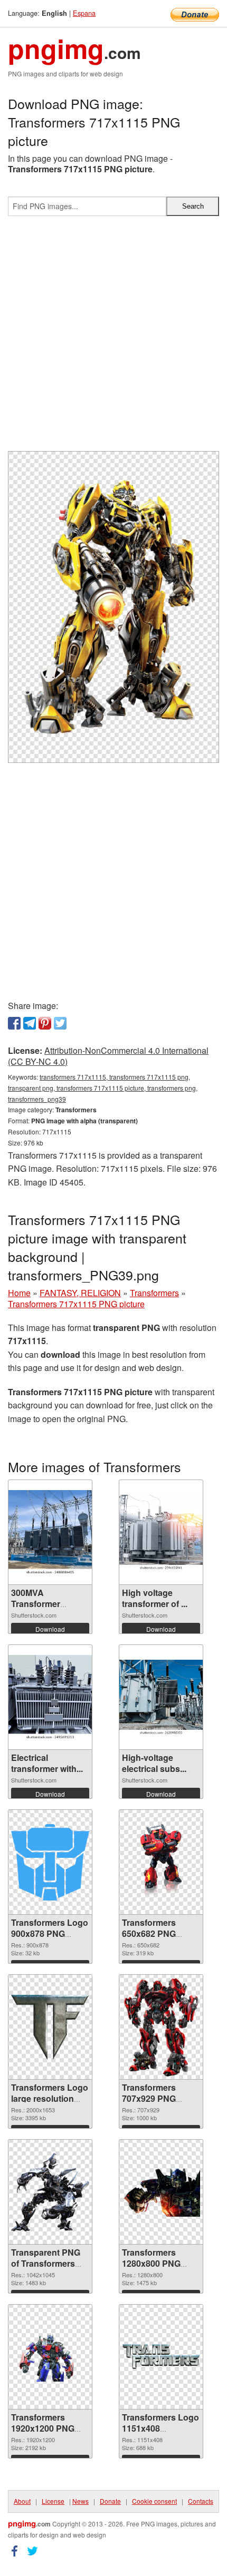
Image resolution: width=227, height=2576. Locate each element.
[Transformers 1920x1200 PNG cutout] (50, 2357)
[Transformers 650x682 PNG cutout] (161, 1863)
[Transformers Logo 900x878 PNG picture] (50, 1862)
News (81, 2501)
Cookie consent (154, 2501)
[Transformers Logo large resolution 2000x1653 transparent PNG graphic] (50, 2027)
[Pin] (45, 1023)
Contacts (201, 2501)
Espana (84, 13)
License (53, 2501)
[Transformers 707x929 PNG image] (161, 2027)
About (22, 2501)
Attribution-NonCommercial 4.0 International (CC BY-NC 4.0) (108, 1056)
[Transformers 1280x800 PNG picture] (161, 2192)
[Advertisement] (113, 338)
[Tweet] (60, 1023)
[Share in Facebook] (14, 1023)
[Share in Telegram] (30, 1023)
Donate (110, 2501)
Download (50, 1629)
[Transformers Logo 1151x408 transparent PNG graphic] (161, 2357)
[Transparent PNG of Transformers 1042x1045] (50, 2192)
